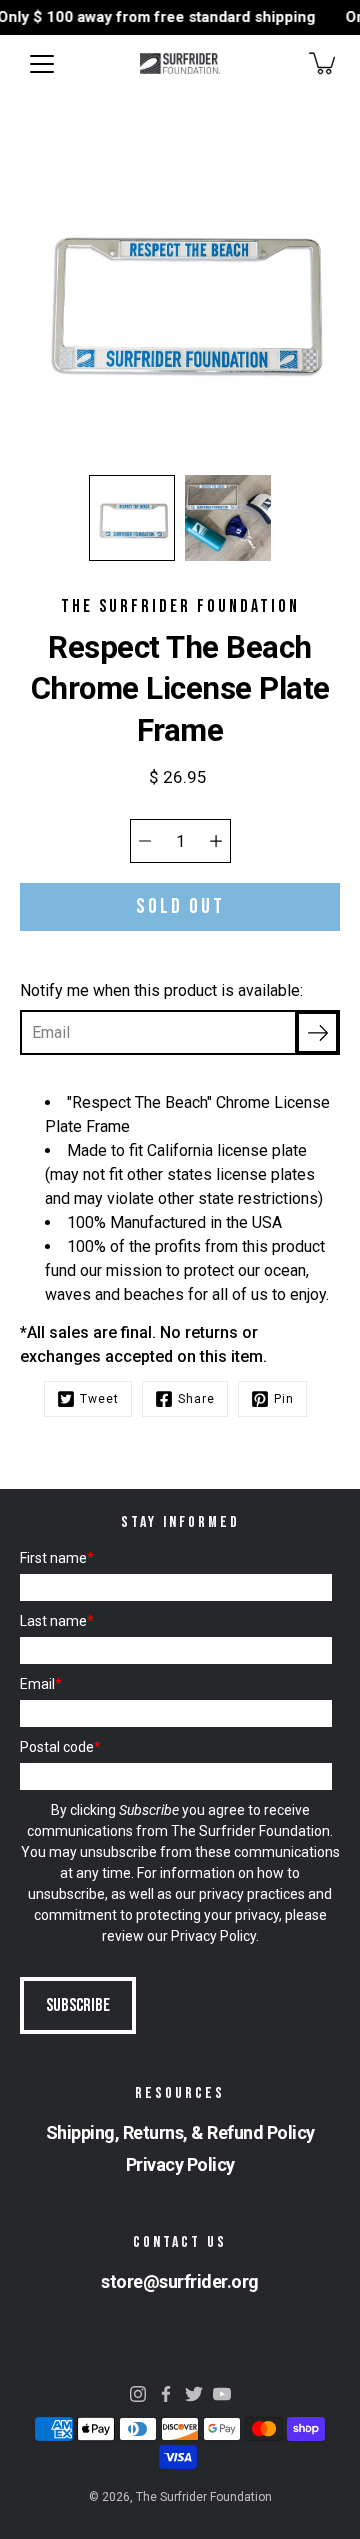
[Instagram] (138, 2394)
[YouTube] (222, 2394)
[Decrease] (145, 841)
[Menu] (42, 64)
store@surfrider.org (180, 2281)
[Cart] (324, 63)
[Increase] (216, 841)
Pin (284, 1399)
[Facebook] (166, 2394)
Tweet (99, 1399)
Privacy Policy (213, 1936)
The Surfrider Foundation (204, 2497)
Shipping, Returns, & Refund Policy (180, 2132)
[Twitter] (194, 2394)
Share (196, 1399)
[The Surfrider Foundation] (180, 63)
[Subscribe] (317, 1032)
